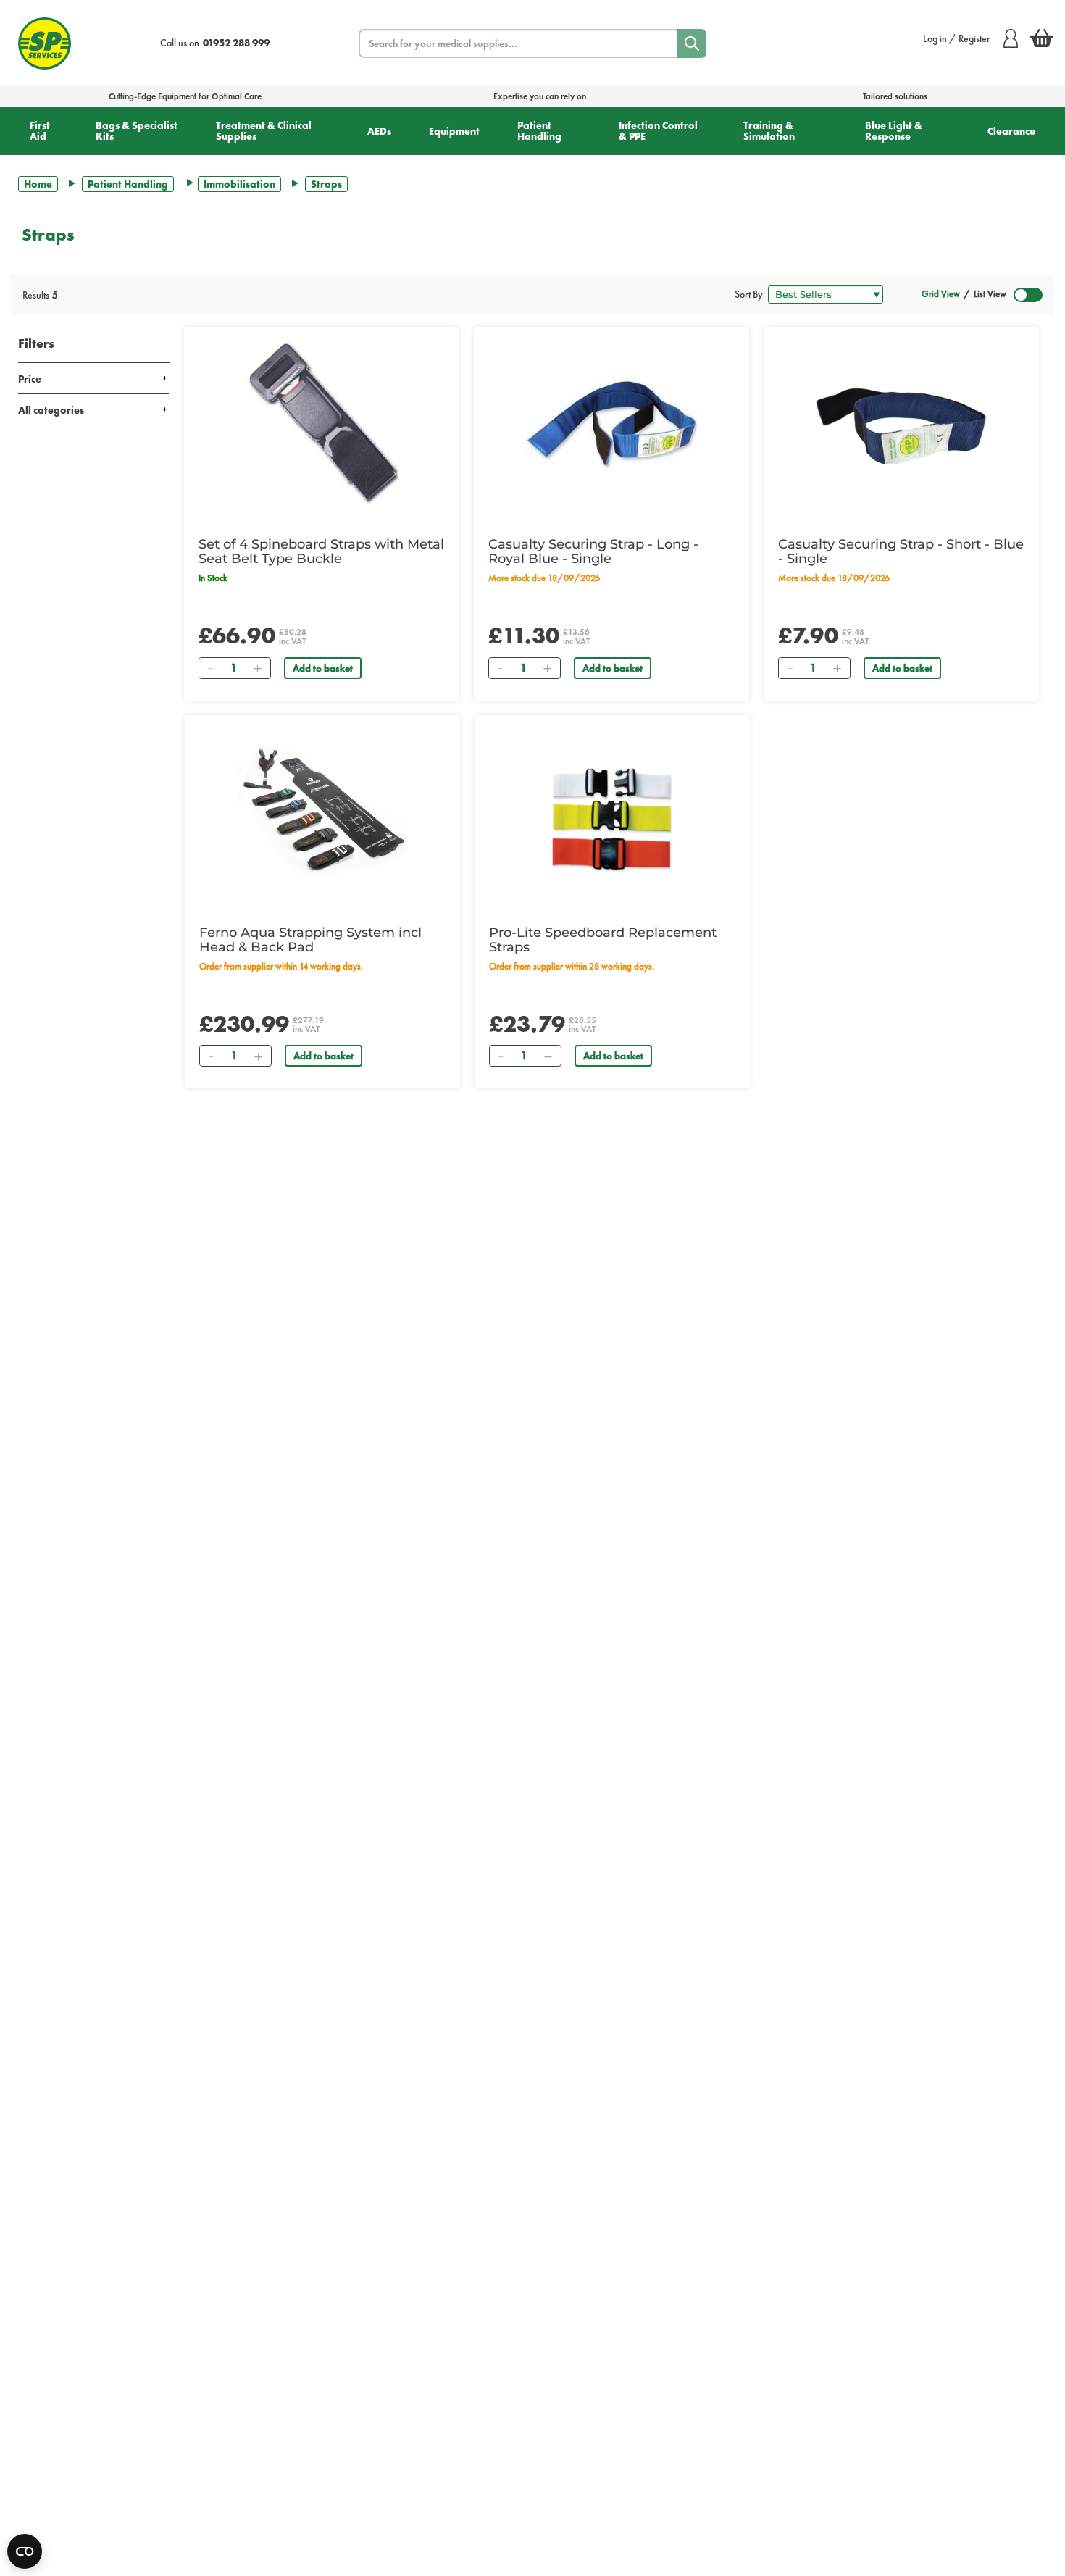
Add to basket (323, 668)
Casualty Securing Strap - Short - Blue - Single (901, 551)
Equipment (454, 131)
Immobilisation (239, 184)
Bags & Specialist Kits (137, 131)
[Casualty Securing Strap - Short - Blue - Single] (901, 427)
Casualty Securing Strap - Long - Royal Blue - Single (593, 551)
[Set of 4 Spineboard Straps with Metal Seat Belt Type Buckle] (322, 427)
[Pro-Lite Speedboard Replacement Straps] (612, 815)
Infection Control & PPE (658, 131)
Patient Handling (539, 131)
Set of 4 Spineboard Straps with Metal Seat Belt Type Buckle (321, 551)
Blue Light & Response (894, 131)
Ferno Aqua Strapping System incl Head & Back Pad (310, 940)
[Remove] (210, 668)
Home (38, 184)
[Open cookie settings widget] (25, 2551)
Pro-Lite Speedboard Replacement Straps (603, 940)
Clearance (1011, 131)
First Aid (40, 131)
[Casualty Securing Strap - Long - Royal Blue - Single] (611, 427)
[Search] (692, 43)
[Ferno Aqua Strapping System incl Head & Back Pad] (322, 815)
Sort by (749, 294)
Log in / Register (957, 38)
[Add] (257, 668)
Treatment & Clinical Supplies (264, 131)
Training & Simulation (769, 131)
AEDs (379, 131)
